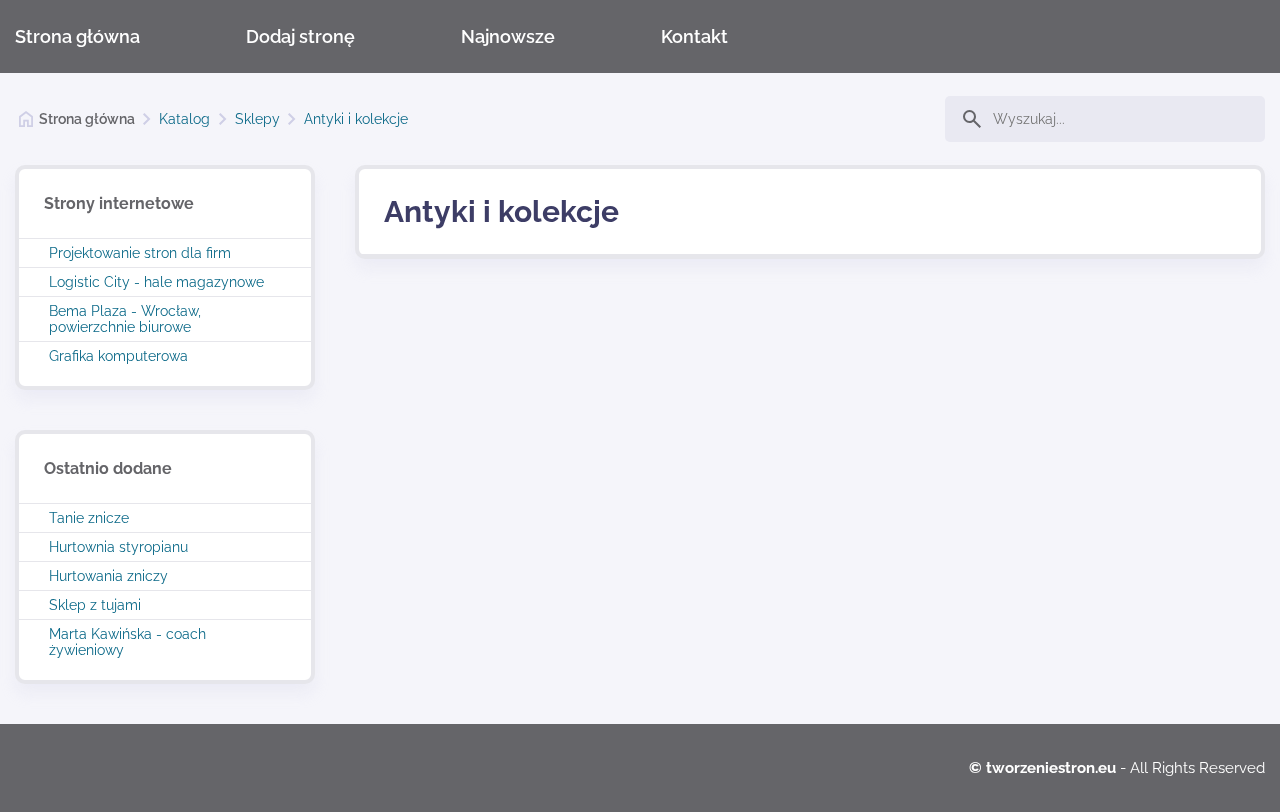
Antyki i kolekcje (356, 119)
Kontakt (694, 36)
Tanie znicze (89, 518)
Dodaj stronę (300, 36)
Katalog (184, 119)
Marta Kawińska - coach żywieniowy (127, 642)
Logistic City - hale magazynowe (156, 282)
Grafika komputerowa (118, 356)
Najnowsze (508, 36)
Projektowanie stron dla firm (140, 253)
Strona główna (77, 36)
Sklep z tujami (95, 605)
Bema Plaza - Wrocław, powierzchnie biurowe (125, 319)
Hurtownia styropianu (118, 547)
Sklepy (257, 119)
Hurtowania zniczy (108, 576)
